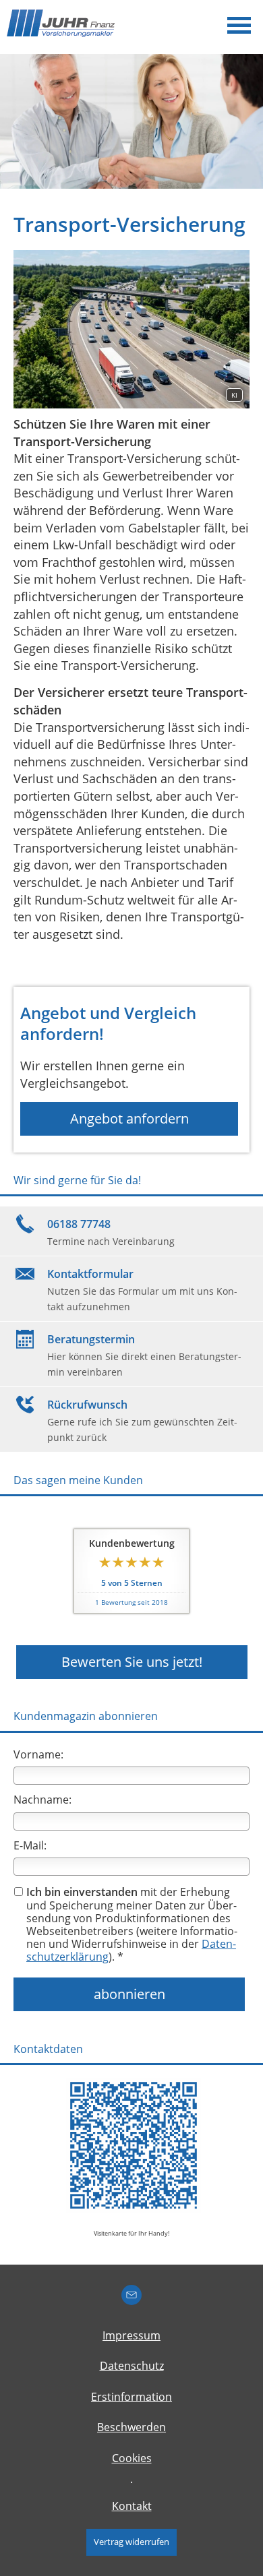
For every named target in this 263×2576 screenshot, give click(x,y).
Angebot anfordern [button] (129, 1118)
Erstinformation (131, 2397)
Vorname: (38, 1754)
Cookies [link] (132, 2458)
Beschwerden (131, 2427)
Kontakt (132, 2506)
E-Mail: (30, 1845)
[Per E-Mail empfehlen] (131, 2295)
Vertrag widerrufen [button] (131, 2542)
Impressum (131, 2335)
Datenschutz (132, 2366)
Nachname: (42, 1800)
